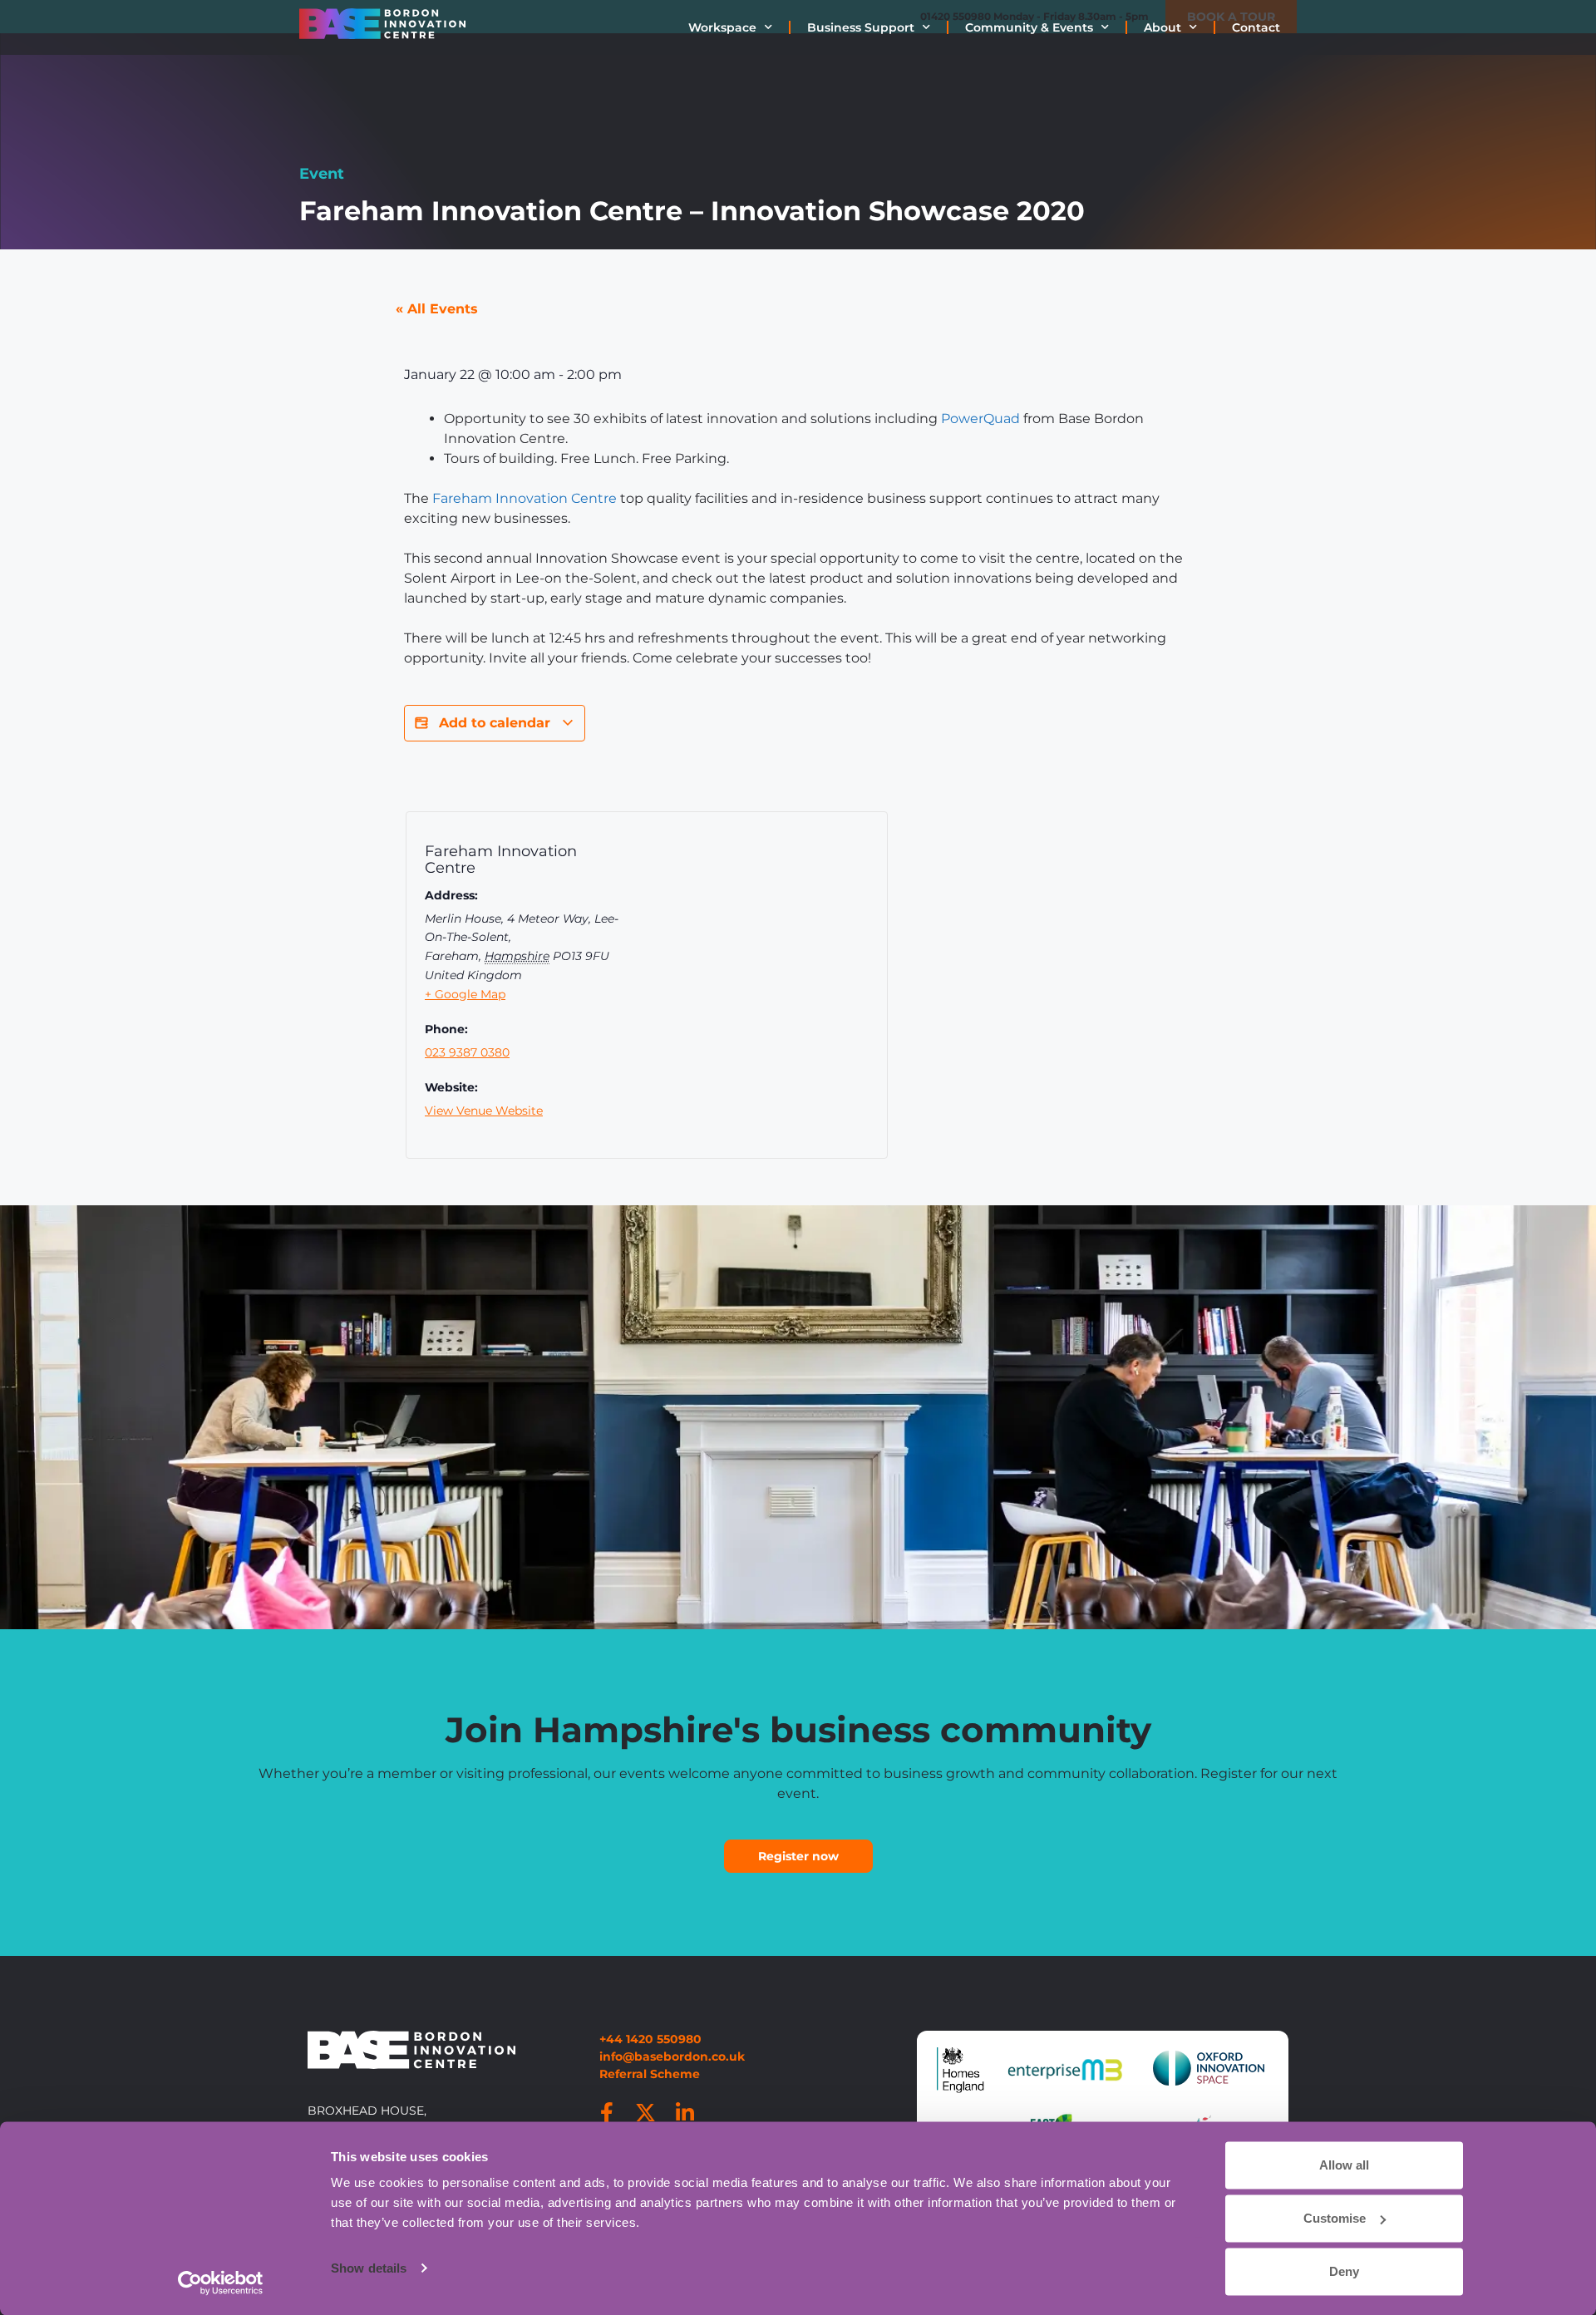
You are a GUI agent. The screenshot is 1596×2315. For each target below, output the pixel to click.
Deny (1344, 2271)
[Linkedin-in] (685, 2112)
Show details (369, 2268)
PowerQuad (980, 419)
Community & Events (1029, 27)
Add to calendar (495, 723)
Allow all (1344, 2165)
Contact (1256, 27)
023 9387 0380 (467, 1052)
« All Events (437, 309)
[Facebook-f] (607, 2112)
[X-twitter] (646, 2112)
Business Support (861, 27)
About (1163, 27)
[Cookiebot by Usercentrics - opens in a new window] (221, 2283)
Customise (1335, 2218)
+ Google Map (465, 994)
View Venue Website (484, 1111)
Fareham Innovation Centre (525, 498)
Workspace (722, 27)
